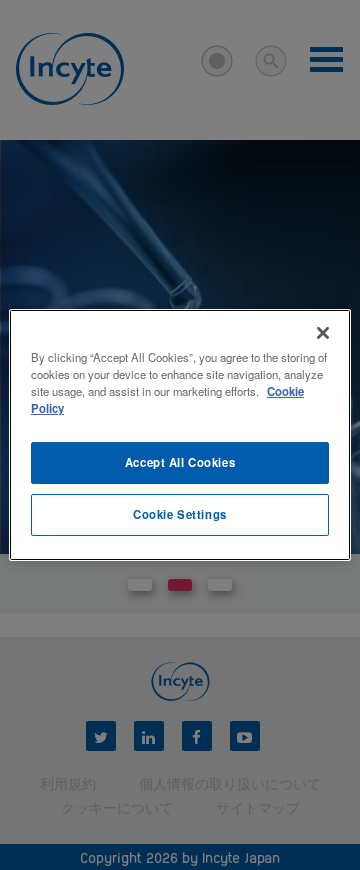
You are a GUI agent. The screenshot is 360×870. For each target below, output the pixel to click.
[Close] (323, 333)
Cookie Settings (180, 514)
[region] (180, 435)
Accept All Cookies (180, 462)
